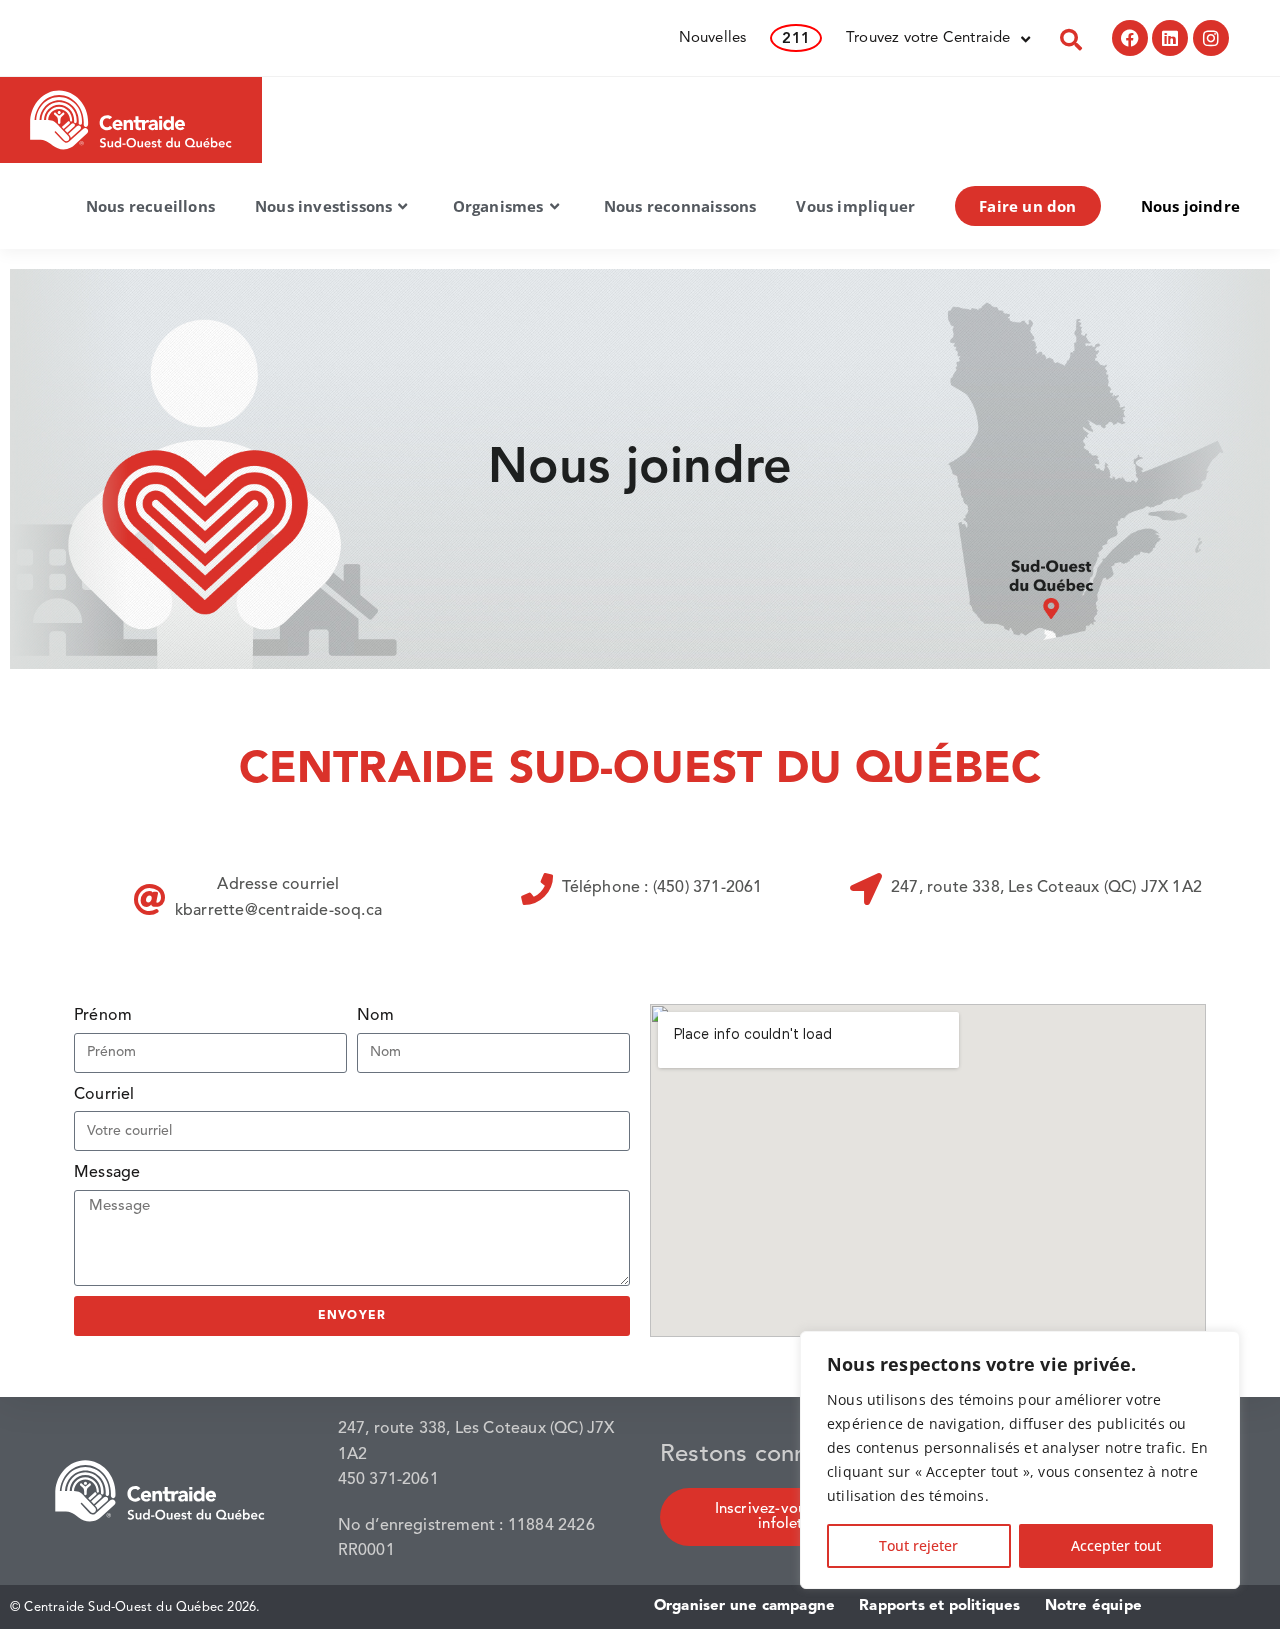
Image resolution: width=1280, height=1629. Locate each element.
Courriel (104, 1095)
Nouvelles (713, 38)
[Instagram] (1211, 38)
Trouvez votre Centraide (928, 38)
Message (107, 1173)
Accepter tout (1116, 1545)
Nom (376, 1016)
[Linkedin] (1170, 38)
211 (796, 39)
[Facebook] (1130, 38)
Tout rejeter (918, 1545)
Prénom (103, 1016)
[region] (1020, 1460)
